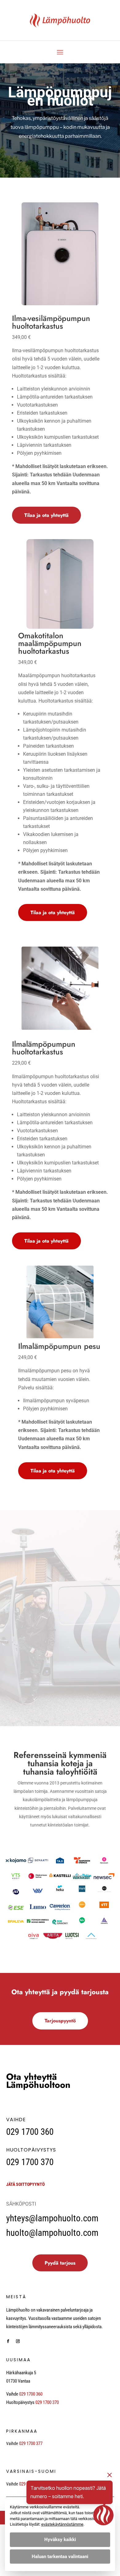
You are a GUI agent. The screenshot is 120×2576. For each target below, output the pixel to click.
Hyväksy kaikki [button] (60, 2540)
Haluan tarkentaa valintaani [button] (60, 2557)
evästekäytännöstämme (62, 2524)
